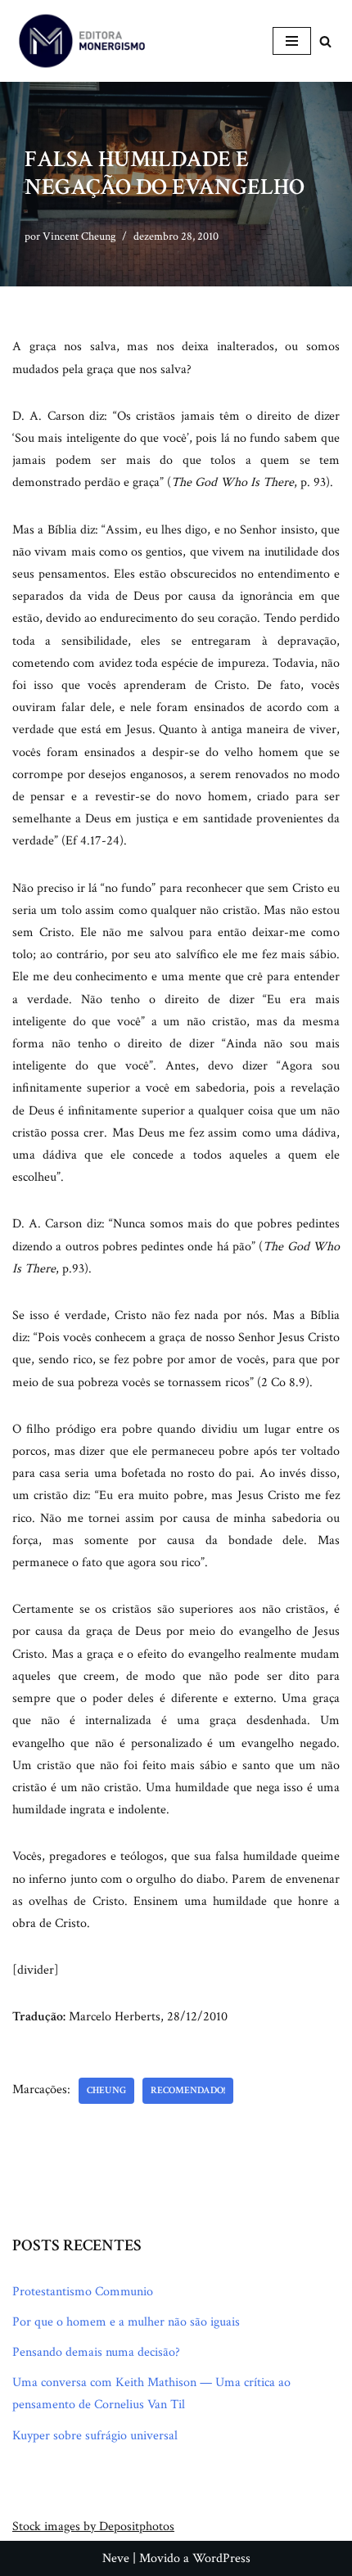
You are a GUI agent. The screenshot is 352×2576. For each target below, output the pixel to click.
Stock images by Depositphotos (93, 2526)
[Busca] (325, 41)
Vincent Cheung (79, 236)
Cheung (106, 2090)
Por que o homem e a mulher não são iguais (126, 2322)
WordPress (221, 2558)
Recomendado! (188, 2090)
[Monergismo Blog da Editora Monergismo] (82, 41)
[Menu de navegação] (292, 41)
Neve (116, 2558)
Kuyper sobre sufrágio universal (95, 2436)
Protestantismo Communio (83, 2292)
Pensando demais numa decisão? (96, 2352)
